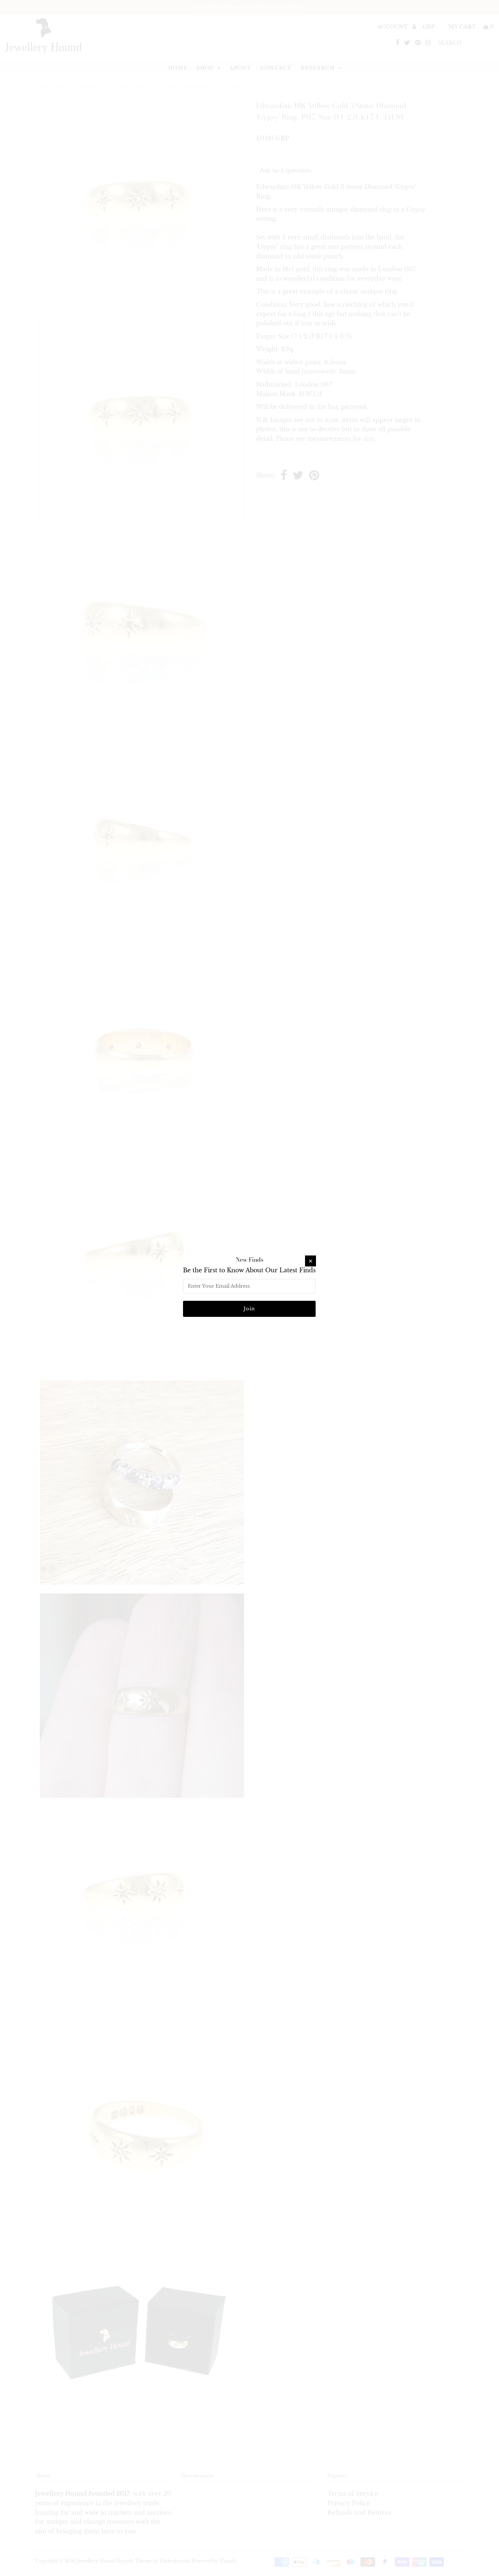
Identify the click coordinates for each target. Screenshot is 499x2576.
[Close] (311, 1261)
